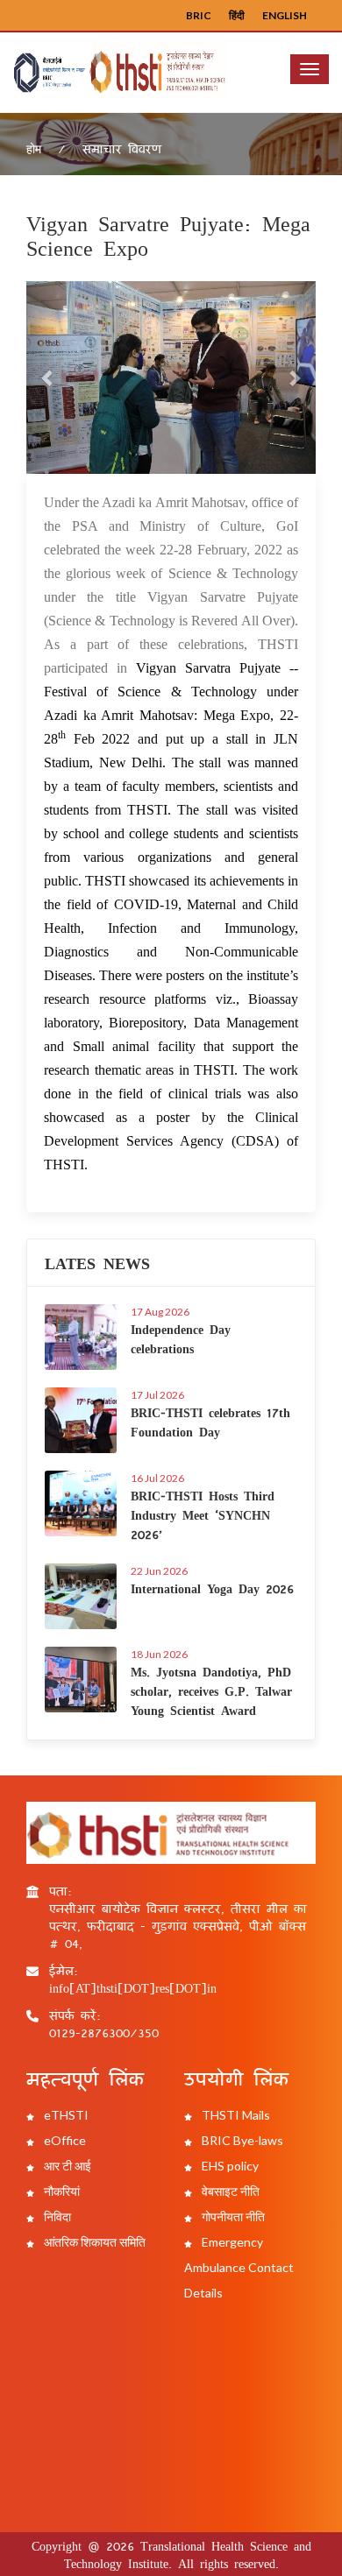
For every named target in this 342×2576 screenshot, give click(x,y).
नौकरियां (61, 2191)
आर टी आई (66, 2166)
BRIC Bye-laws (241, 2140)
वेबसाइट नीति (229, 2191)
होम (34, 148)
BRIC (199, 15)
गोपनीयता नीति (232, 2216)
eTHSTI (65, 2115)
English (285, 15)
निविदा (56, 2216)
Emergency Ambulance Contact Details (239, 2267)
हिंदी (237, 15)
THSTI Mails (235, 2115)
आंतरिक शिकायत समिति (93, 2242)
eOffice (64, 2140)
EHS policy (229, 2166)
